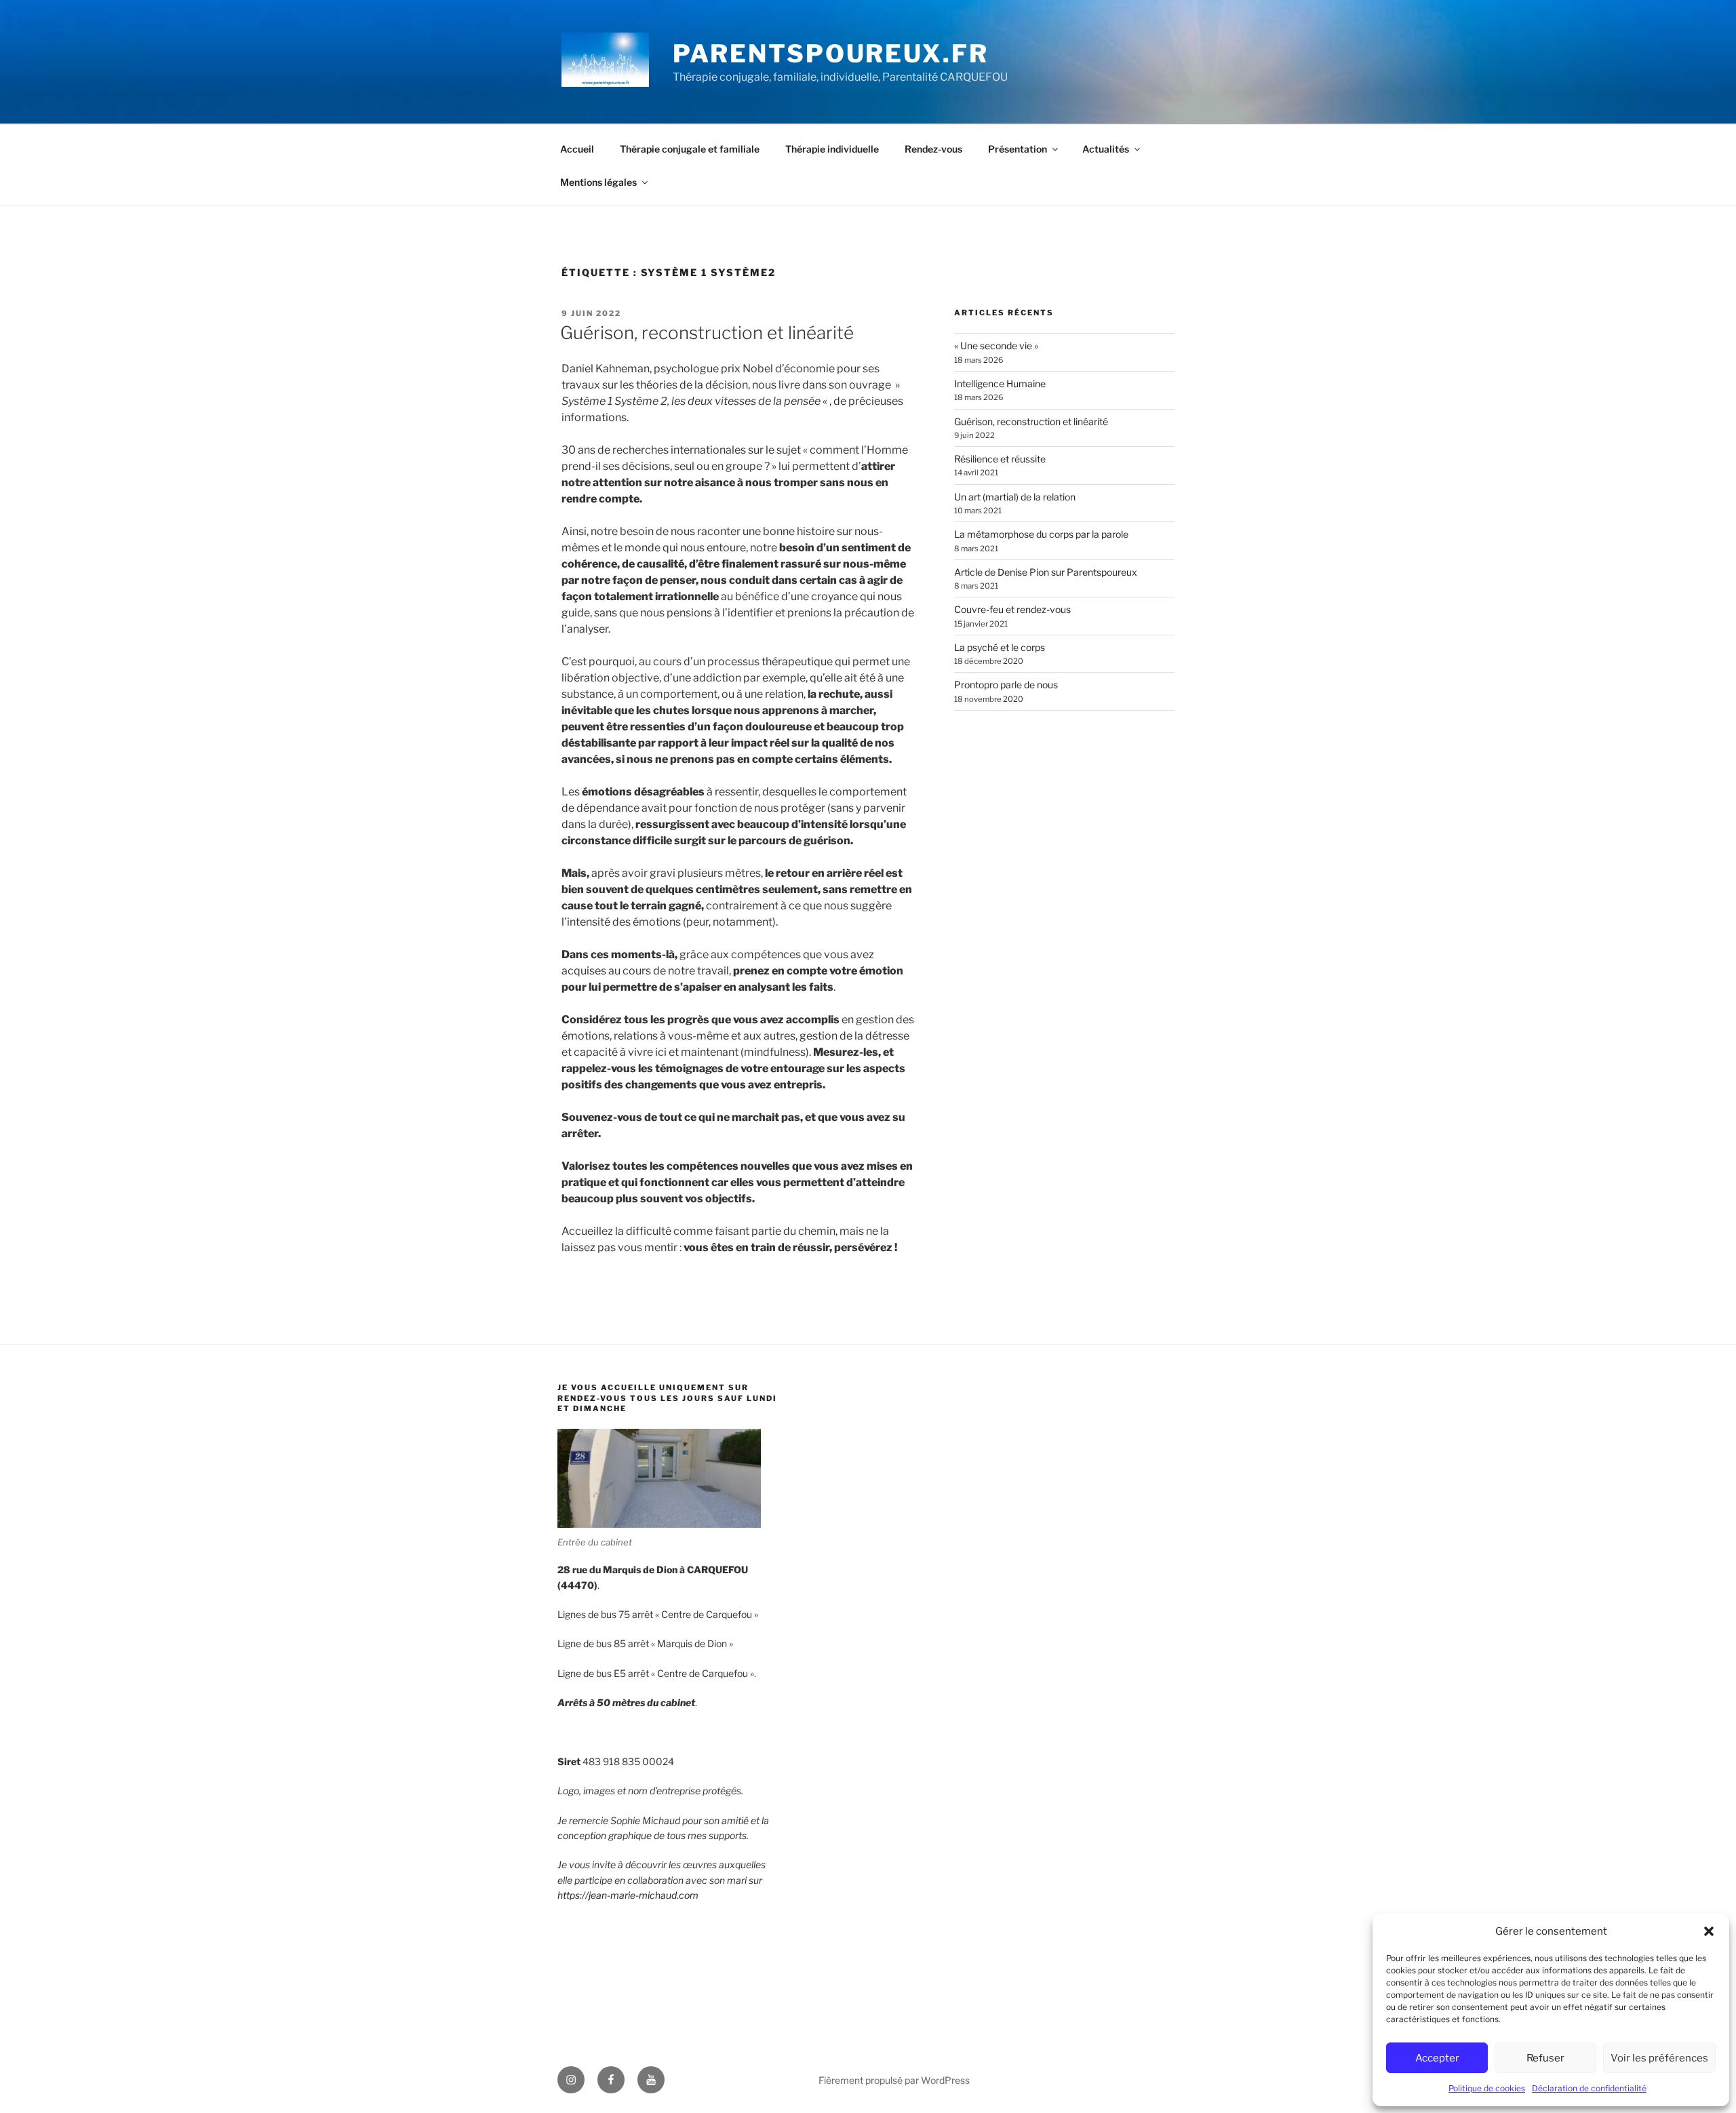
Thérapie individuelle (832, 149)
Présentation (1018, 149)
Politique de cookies (1487, 2088)
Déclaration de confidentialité (1589, 2088)
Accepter (1437, 2058)
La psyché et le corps (1000, 647)
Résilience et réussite (1000, 459)
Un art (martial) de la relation (1015, 497)
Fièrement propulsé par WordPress (894, 2080)
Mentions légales (598, 182)
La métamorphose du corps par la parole (1041, 534)
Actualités (1106, 149)
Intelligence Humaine (1000, 383)
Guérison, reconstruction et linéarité (707, 333)
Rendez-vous (933, 149)
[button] (1709, 1931)
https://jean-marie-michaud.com (628, 1895)
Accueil (577, 149)
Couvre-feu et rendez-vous (1012, 609)
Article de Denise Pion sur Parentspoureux (1046, 572)
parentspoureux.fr (831, 54)
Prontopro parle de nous (1006, 685)
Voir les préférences (1659, 2058)
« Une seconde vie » (996, 345)
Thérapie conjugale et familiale (690, 149)
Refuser (1545, 2058)
